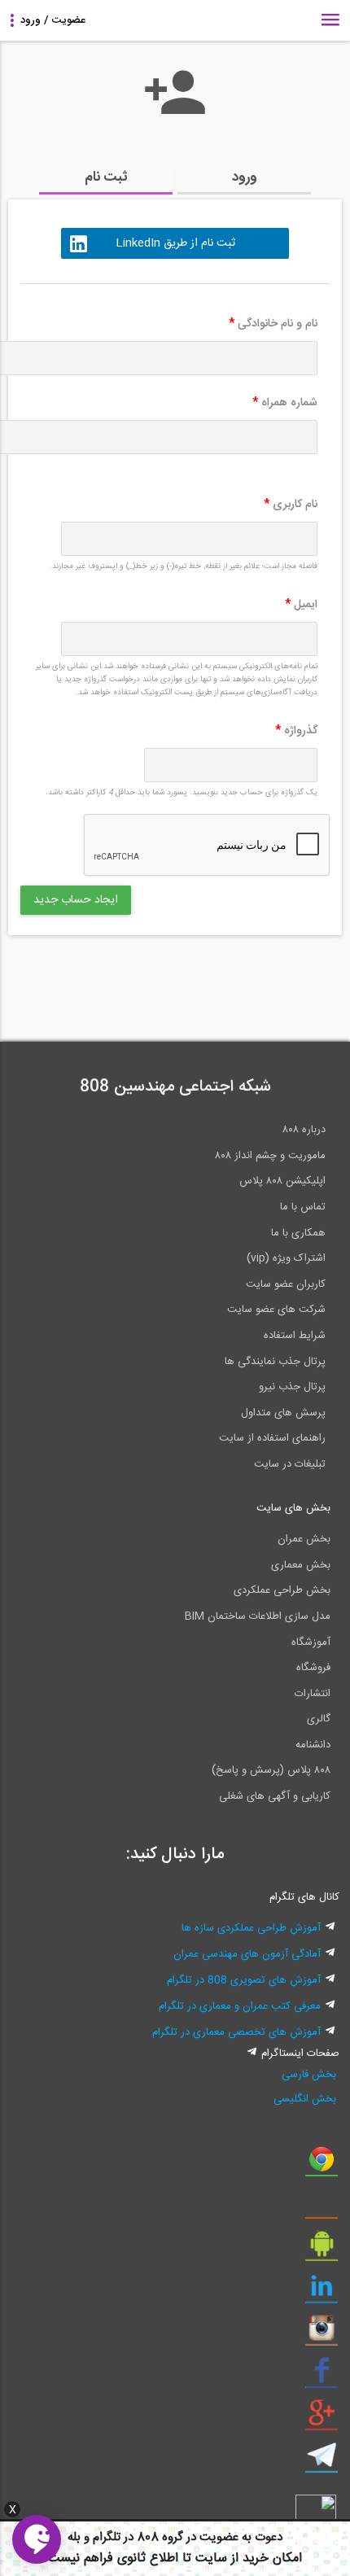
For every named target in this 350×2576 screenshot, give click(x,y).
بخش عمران (304, 1539)
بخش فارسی (309, 2075)
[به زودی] (106, 981)
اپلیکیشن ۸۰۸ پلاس (282, 1181)
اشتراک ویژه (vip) (286, 1258)
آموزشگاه (311, 1642)
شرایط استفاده (295, 1336)
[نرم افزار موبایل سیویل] (322, 2250)
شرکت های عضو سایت (276, 1310)
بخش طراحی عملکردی (282, 1590)
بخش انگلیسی (305, 2099)
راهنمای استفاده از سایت (272, 1438)
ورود (245, 177)
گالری (319, 1719)
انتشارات (313, 1694)
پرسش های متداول (283, 1413)
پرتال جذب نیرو (292, 1387)
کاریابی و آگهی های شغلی (275, 1796)
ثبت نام (106, 177)
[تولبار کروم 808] (322, 2165)
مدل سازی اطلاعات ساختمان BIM (258, 1616)
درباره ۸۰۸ (304, 1130)
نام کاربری (291, 505)
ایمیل (301, 605)
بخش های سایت (293, 1508)
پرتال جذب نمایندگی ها (275, 1362)
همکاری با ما (298, 1233)
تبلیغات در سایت (290, 1464)
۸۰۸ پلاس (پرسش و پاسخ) (271, 1770)
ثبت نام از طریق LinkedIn (175, 243)
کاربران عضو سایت (286, 1284)
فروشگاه (313, 1668)
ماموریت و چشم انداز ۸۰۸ (270, 1156)
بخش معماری (301, 1565)
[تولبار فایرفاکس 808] (322, 2207)
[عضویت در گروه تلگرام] (322, 2461)
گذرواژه (296, 731)
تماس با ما (303, 1207)
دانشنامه (313, 1745)
